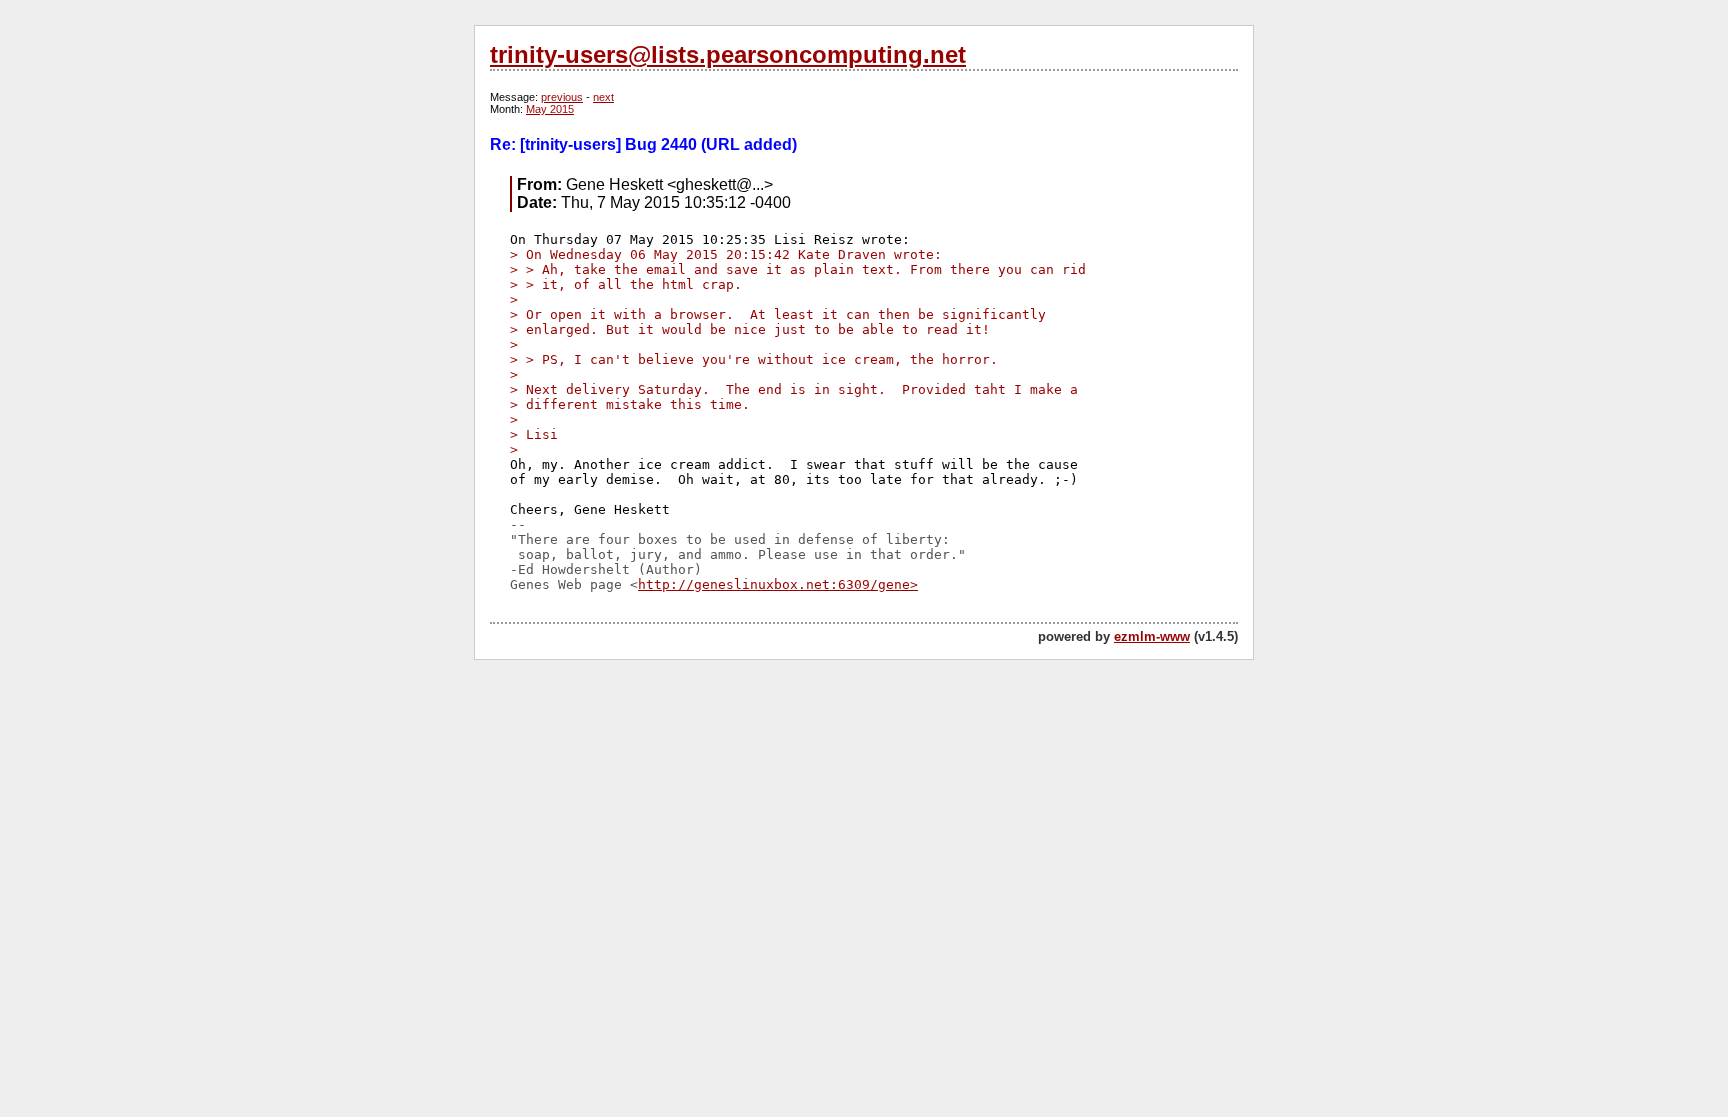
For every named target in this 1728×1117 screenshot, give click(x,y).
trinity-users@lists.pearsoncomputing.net (728, 54)
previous (562, 97)
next (603, 97)
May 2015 (550, 109)
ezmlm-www (1152, 636)
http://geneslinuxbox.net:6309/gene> (778, 584)
